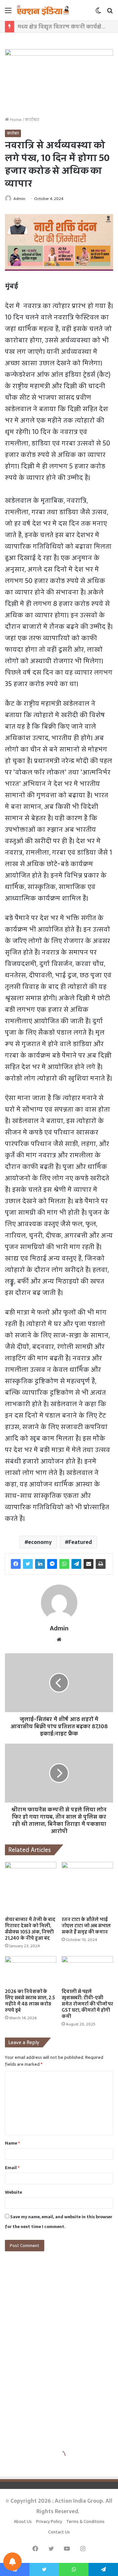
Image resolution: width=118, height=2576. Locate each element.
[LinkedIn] (40, 1564)
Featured (80, 1542)
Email (12, 2168)
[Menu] (8, 13)
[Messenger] (52, 1564)
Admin (19, 199)
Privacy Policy (49, 2522)
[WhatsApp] (64, 1564)
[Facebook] (16, 1564)
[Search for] (110, 13)
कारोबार (32, 120)
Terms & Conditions (85, 2522)
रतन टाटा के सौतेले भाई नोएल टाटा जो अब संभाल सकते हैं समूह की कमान (86, 1926)
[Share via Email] (88, 1564)
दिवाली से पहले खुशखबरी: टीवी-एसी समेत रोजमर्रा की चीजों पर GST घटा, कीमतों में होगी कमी (87, 2004)
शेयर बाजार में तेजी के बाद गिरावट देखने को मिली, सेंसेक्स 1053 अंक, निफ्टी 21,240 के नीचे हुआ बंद (30, 1929)
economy (40, 1542)
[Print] (101, 1564)
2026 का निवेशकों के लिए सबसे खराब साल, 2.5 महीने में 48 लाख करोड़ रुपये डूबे (30, 2001)
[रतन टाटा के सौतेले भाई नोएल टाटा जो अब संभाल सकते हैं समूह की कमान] (87, 1887)
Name (12, 2143)
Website (13, 2192)
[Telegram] (76, 1564)
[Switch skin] (98, 13)
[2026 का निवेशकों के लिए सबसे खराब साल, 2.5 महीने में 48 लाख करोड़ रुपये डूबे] (31, 1971)
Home (15, 120)
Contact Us (59, 2532)
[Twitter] (28, 1564)
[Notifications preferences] (12, 2562)
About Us (23, 2522)
